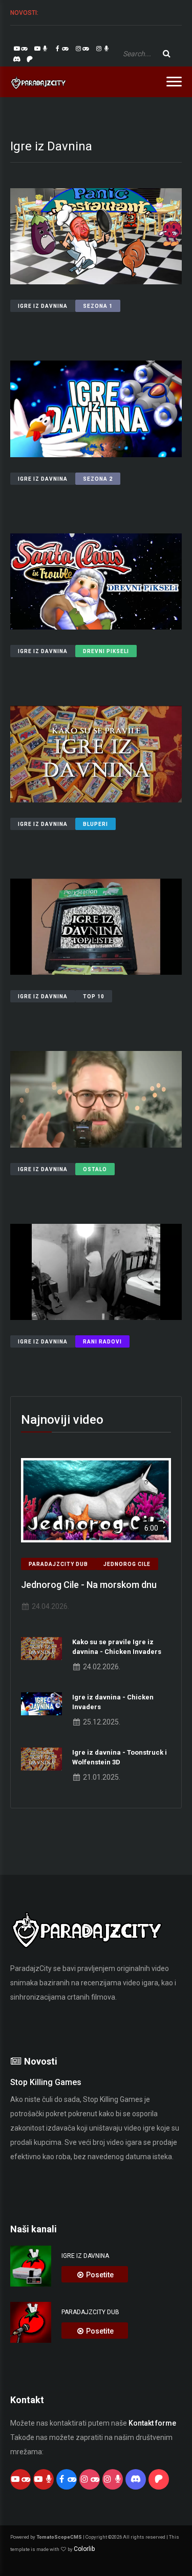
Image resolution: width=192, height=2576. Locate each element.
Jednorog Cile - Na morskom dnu (89, 1585)
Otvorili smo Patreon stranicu (111, 13)
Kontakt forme (152, 2423)
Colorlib (84, 2549)
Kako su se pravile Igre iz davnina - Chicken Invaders (117, 1647)
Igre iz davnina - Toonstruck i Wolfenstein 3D (120, 1757)
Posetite (99, 2275)
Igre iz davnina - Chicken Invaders (113, 1702)
